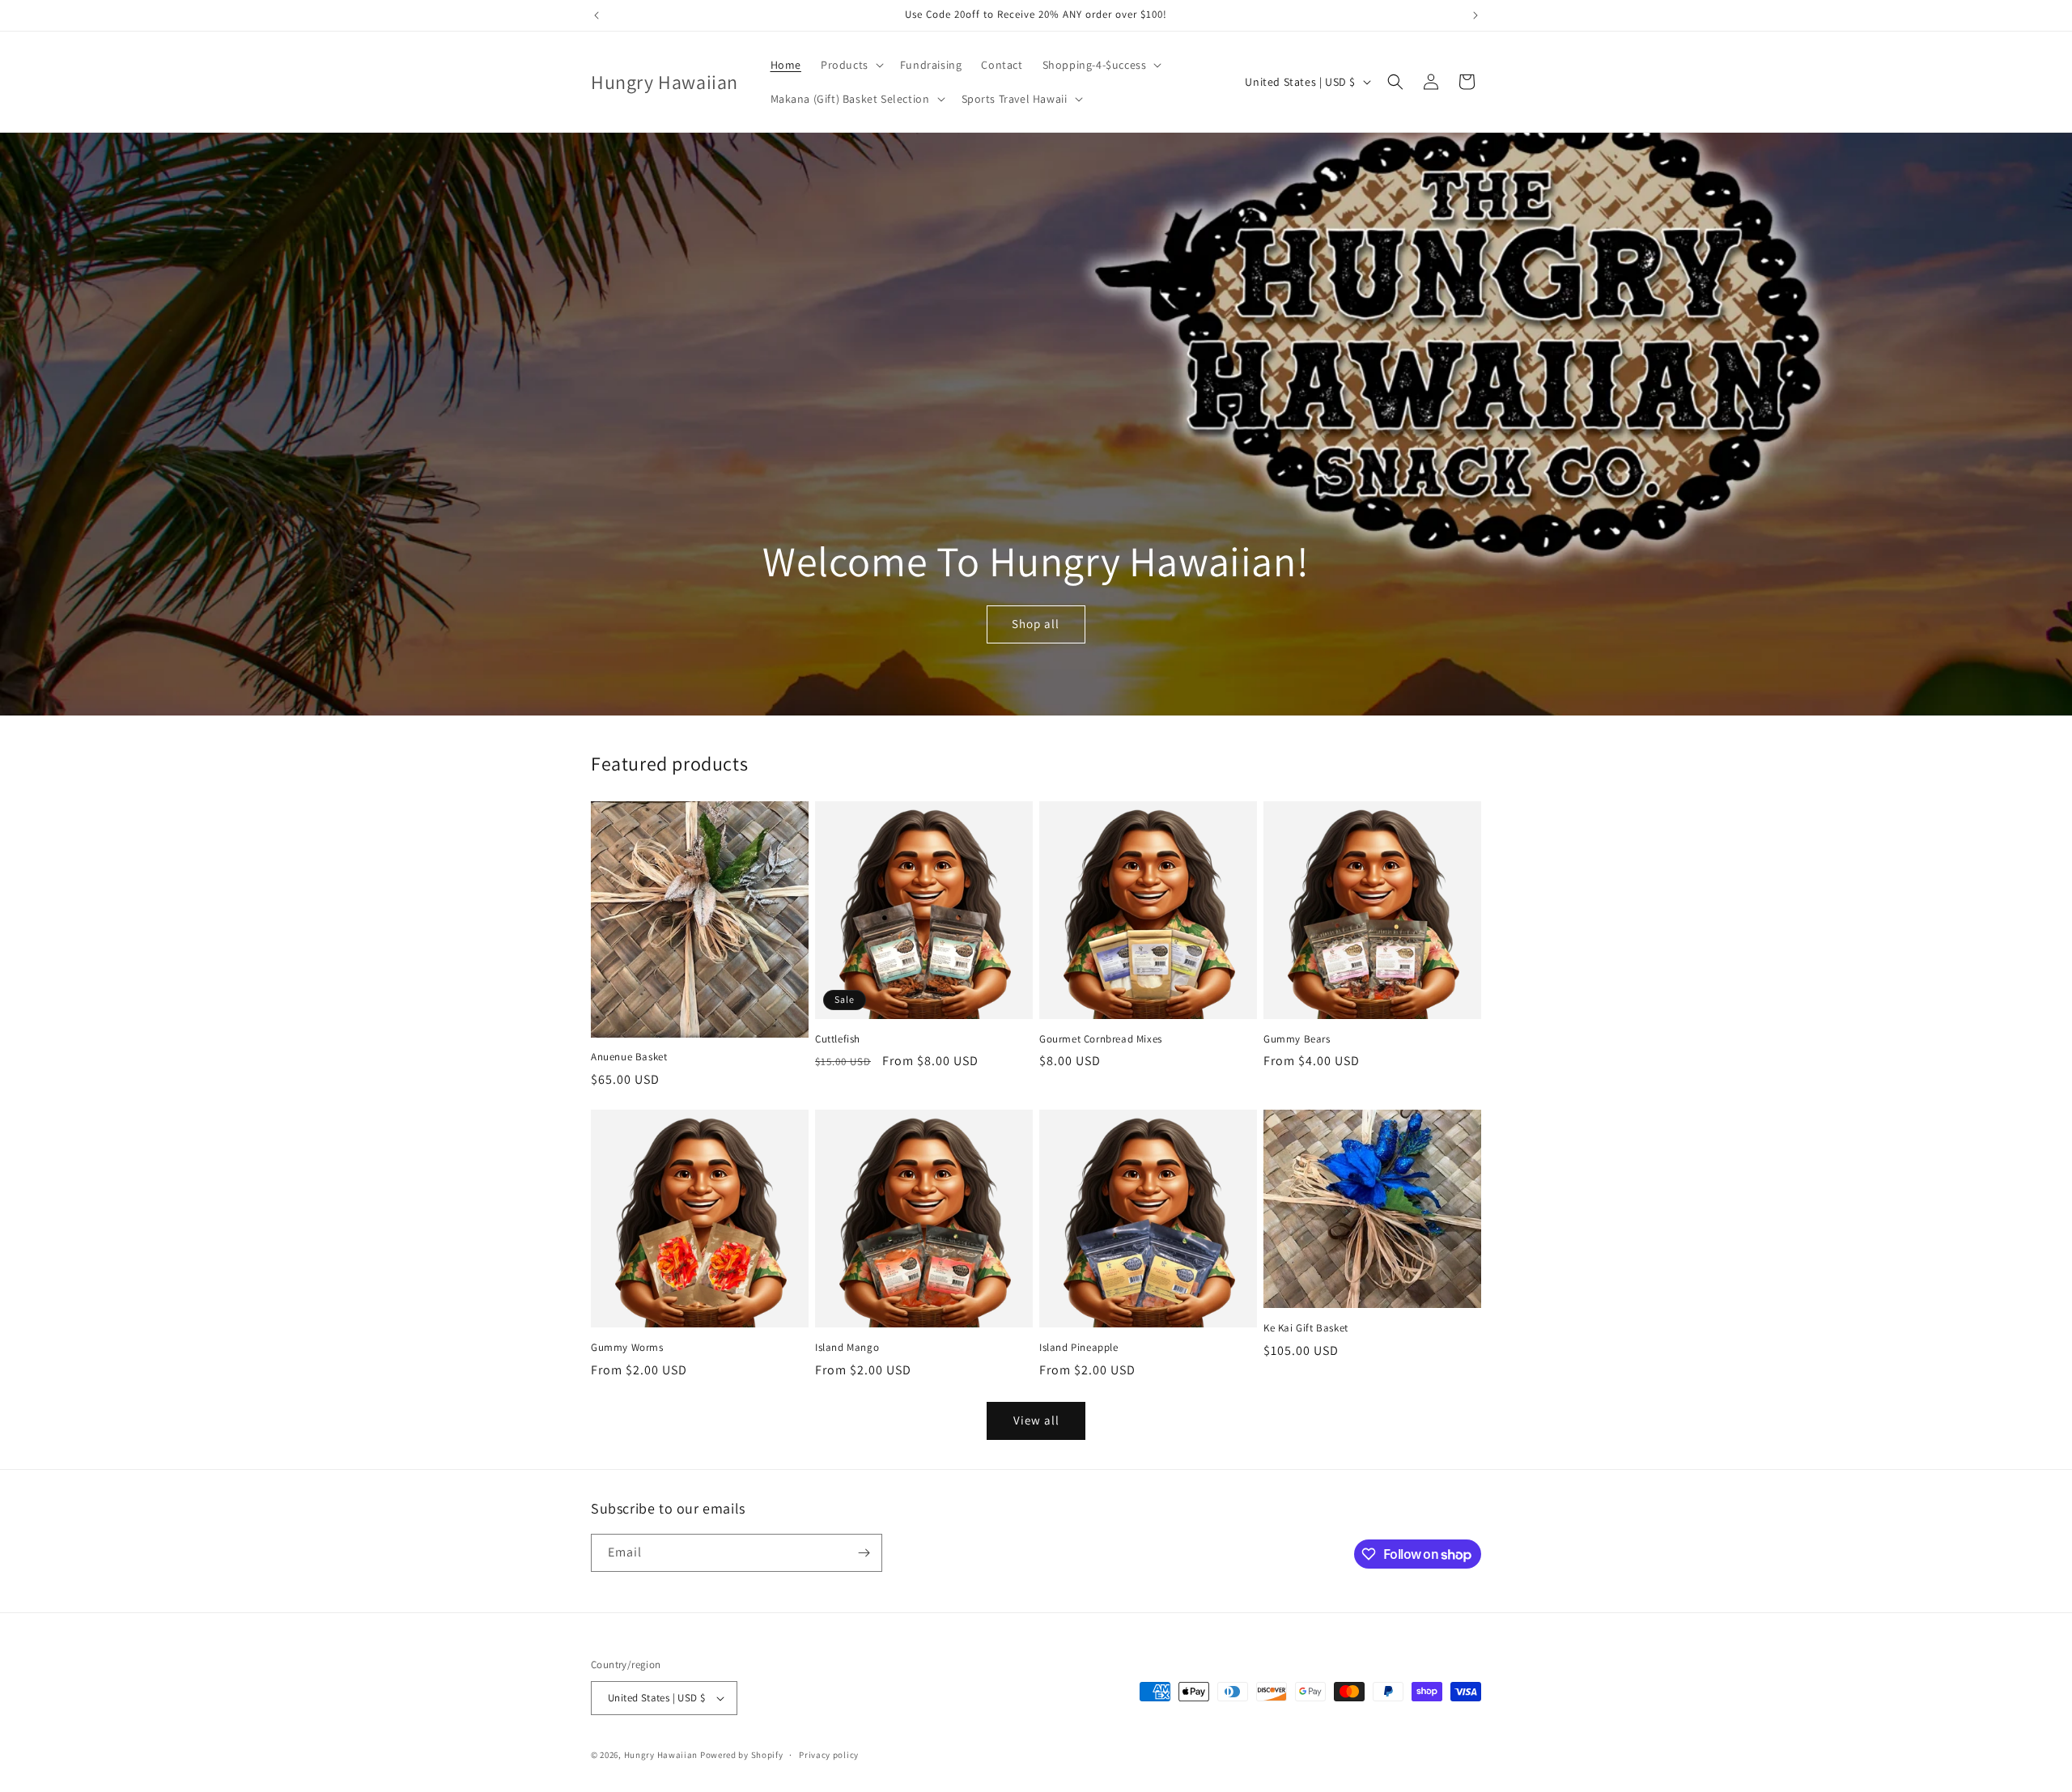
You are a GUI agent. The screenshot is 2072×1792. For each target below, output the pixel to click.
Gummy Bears (1297, 1039)
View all (1036, 1420)
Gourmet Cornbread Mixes (1101, 1039)
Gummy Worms (627, 1348)
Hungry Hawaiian (661, 1755)
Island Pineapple (1079, 1348)
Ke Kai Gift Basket (1306, 1328)
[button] (851, 65)
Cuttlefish (838, 1039)
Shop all (1036, 624)
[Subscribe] (864, 1553)
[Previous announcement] (597, 15)
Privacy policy (829, 1755)
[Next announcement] (1475, 15)
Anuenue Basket (629, 1057)
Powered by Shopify (742, 1755)
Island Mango (847, 1348)
